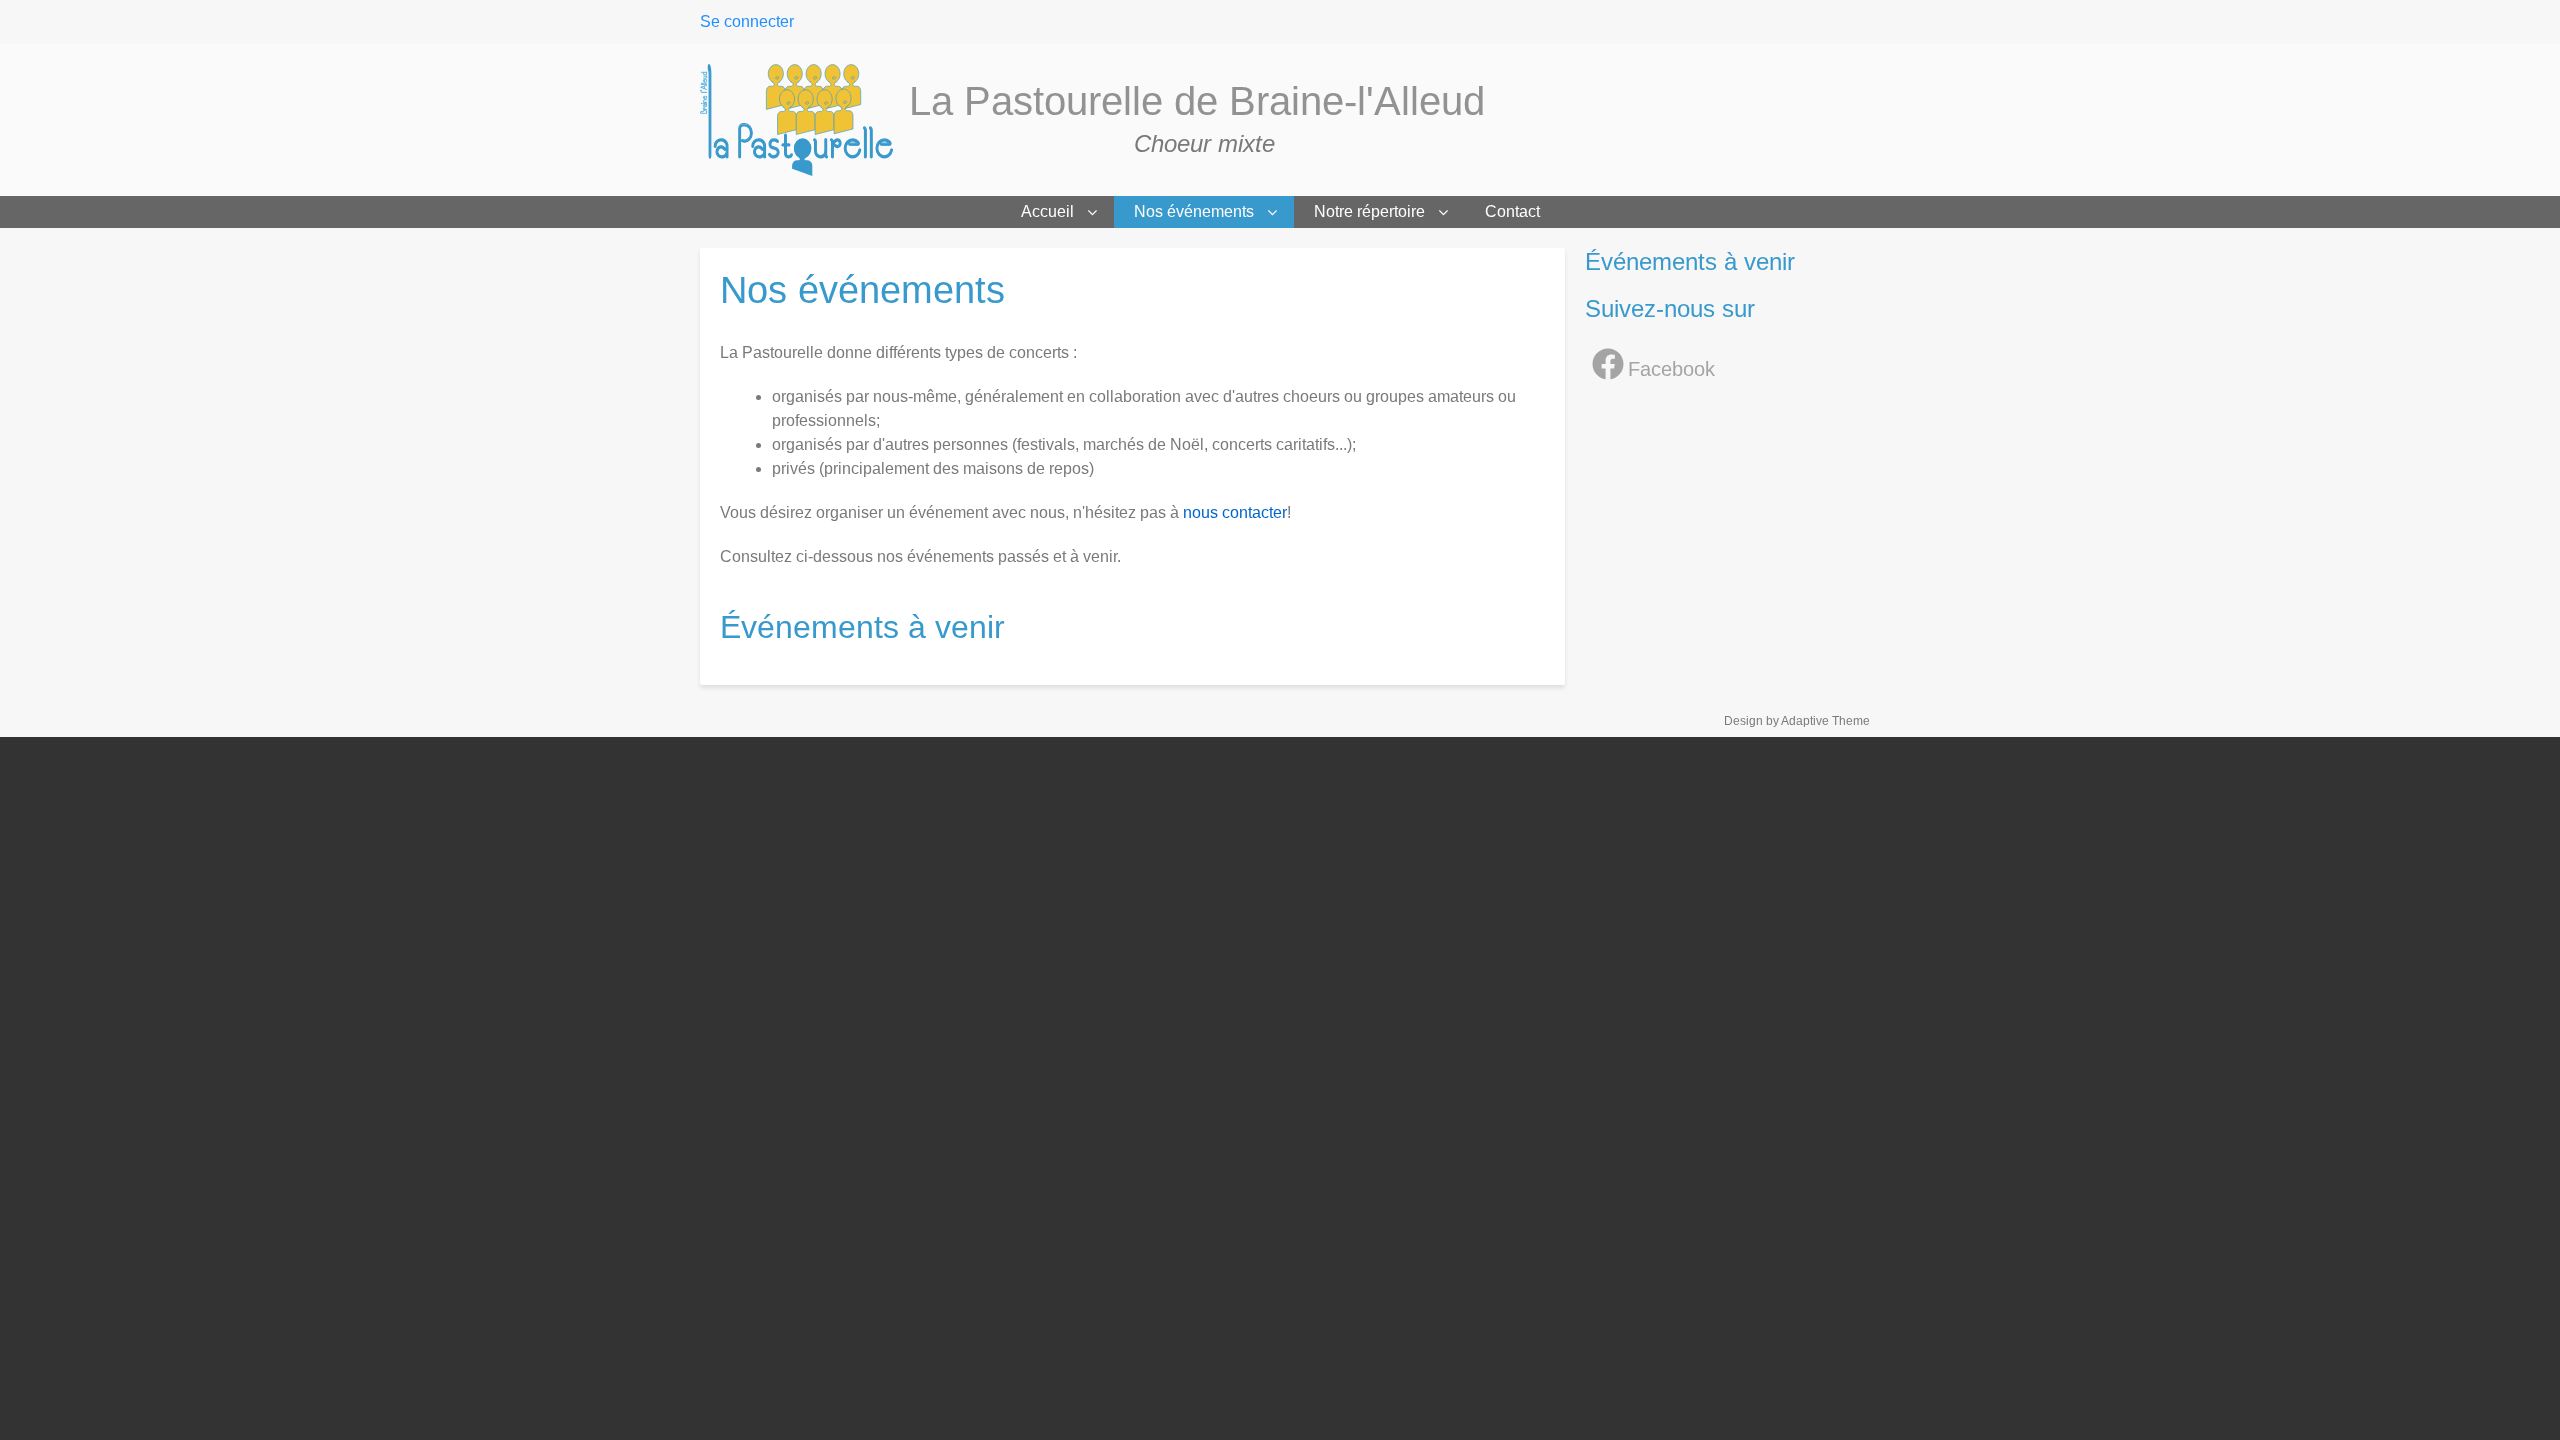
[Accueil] (804, 120)
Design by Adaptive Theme (1797, 721)
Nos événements (1194, 211)
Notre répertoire (1369, 211)
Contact (1512, 211)
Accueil (1047, 211)
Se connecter (747, 21)
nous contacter (1235, 512)
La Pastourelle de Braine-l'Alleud (1197, 101)
